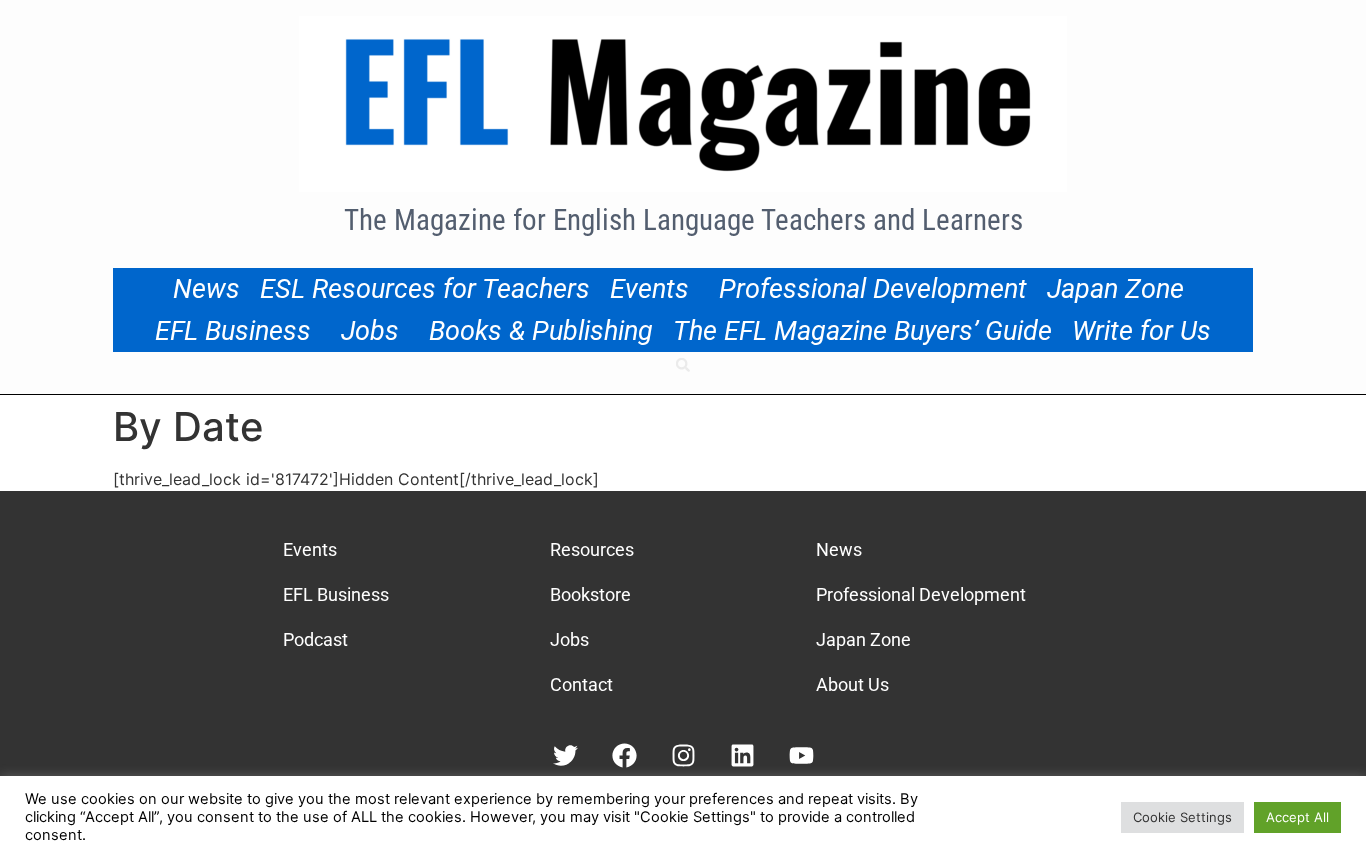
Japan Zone (1115, 289)
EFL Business (233, 331)
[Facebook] (624, 755)
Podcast (315, 639)
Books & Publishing (541, 331)
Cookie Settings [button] (1182, 817)
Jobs (370, 331)
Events (649, 289)
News (206, 289)
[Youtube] (801, 755)
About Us (852, 684)
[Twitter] (565, 755)
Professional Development (873, 289)
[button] (683, 365)
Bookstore (590, 594)
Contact (581, 684)
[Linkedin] (742, 755)
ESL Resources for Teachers (425, 289)
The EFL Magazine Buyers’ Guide (862, 331)
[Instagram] (683, 755)
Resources (592, 549)
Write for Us (1141, 331)
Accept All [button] (1297, 817)
